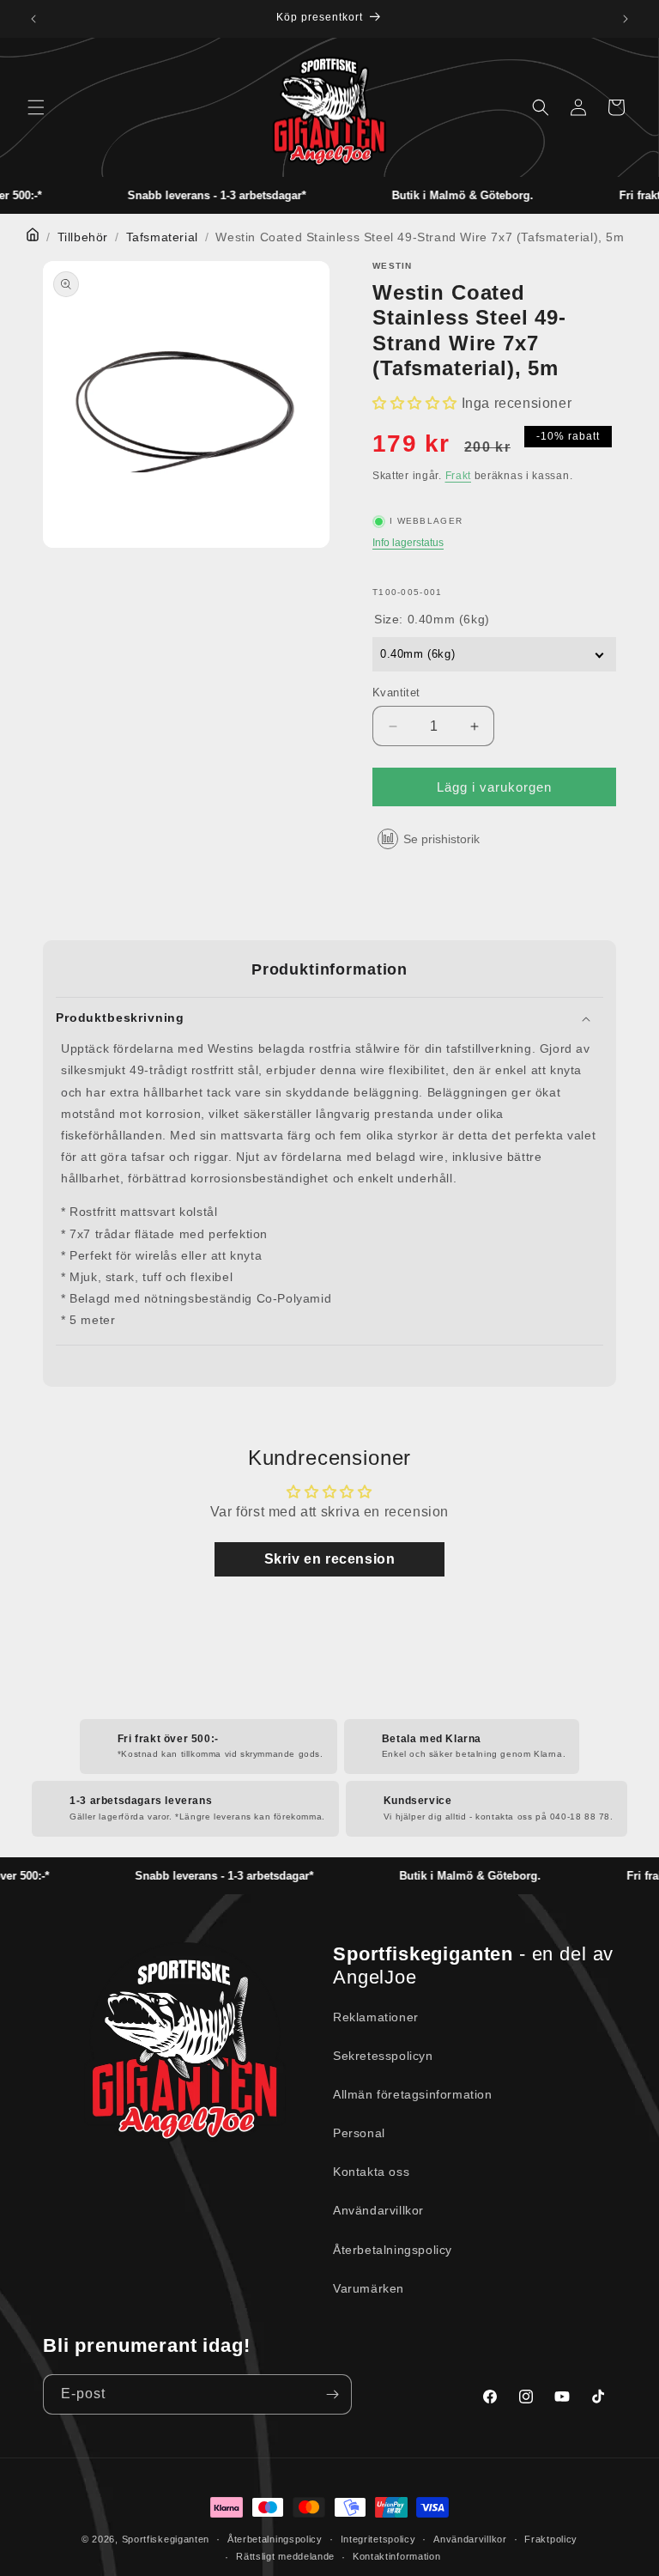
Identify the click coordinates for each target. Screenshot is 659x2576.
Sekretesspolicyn (383, 2056)
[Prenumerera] (332, 2394)
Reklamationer (376, 2017)
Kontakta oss (371, 2172)
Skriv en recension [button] (330, 1559)
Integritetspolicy (378, 2539)
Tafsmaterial (162, 237)
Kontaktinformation (397, 2556)
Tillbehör (83, 237)
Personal (359, 2133)
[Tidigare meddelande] (33, 19)
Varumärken (369, 2288)
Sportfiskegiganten (166, 2539)
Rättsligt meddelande (285, 2556)
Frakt (459, 476)
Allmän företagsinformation (413, 2094)
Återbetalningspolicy (393, 2250)
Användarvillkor (378, 2210)
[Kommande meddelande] (626, 19)
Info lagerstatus (408, 543)
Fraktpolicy (551, 2539)
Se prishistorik (441, 839)
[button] (36, 107)
